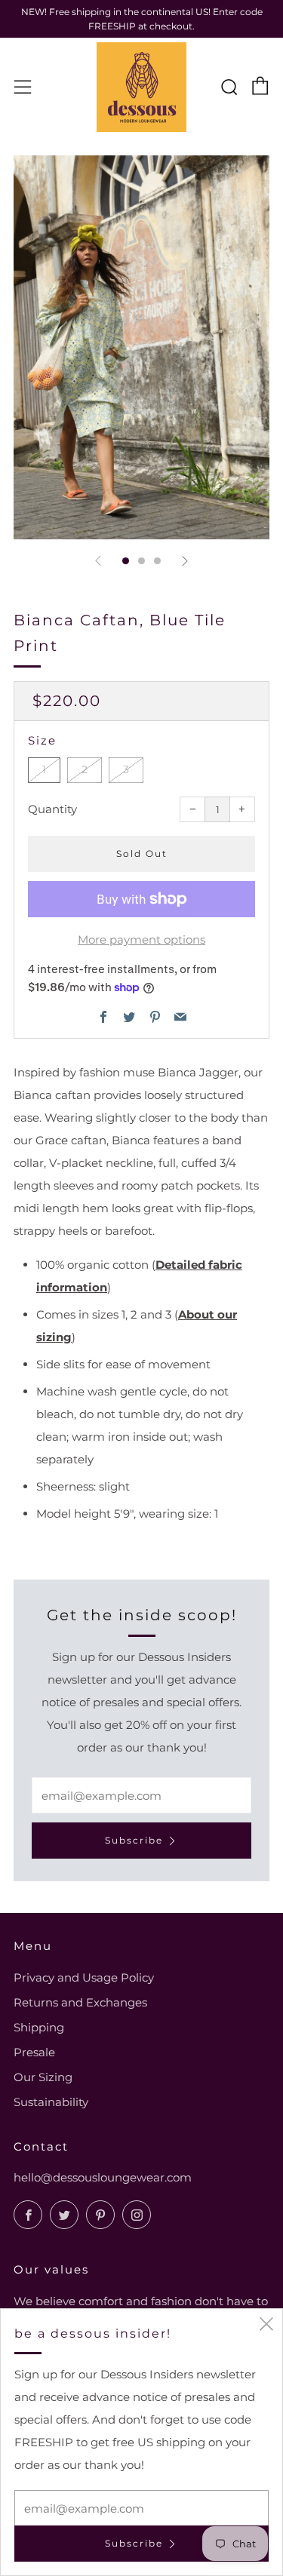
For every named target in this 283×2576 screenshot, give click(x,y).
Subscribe (134, 1840)
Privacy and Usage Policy (84, 1977)
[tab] (126, 561)
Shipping (39, 2027)
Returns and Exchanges (80, 2002)
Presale (34, 2052)
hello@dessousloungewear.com (103, 2177)
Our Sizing (43, 2077)
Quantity (52, 809)
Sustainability (51, 2102)
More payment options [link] (141, 940)
